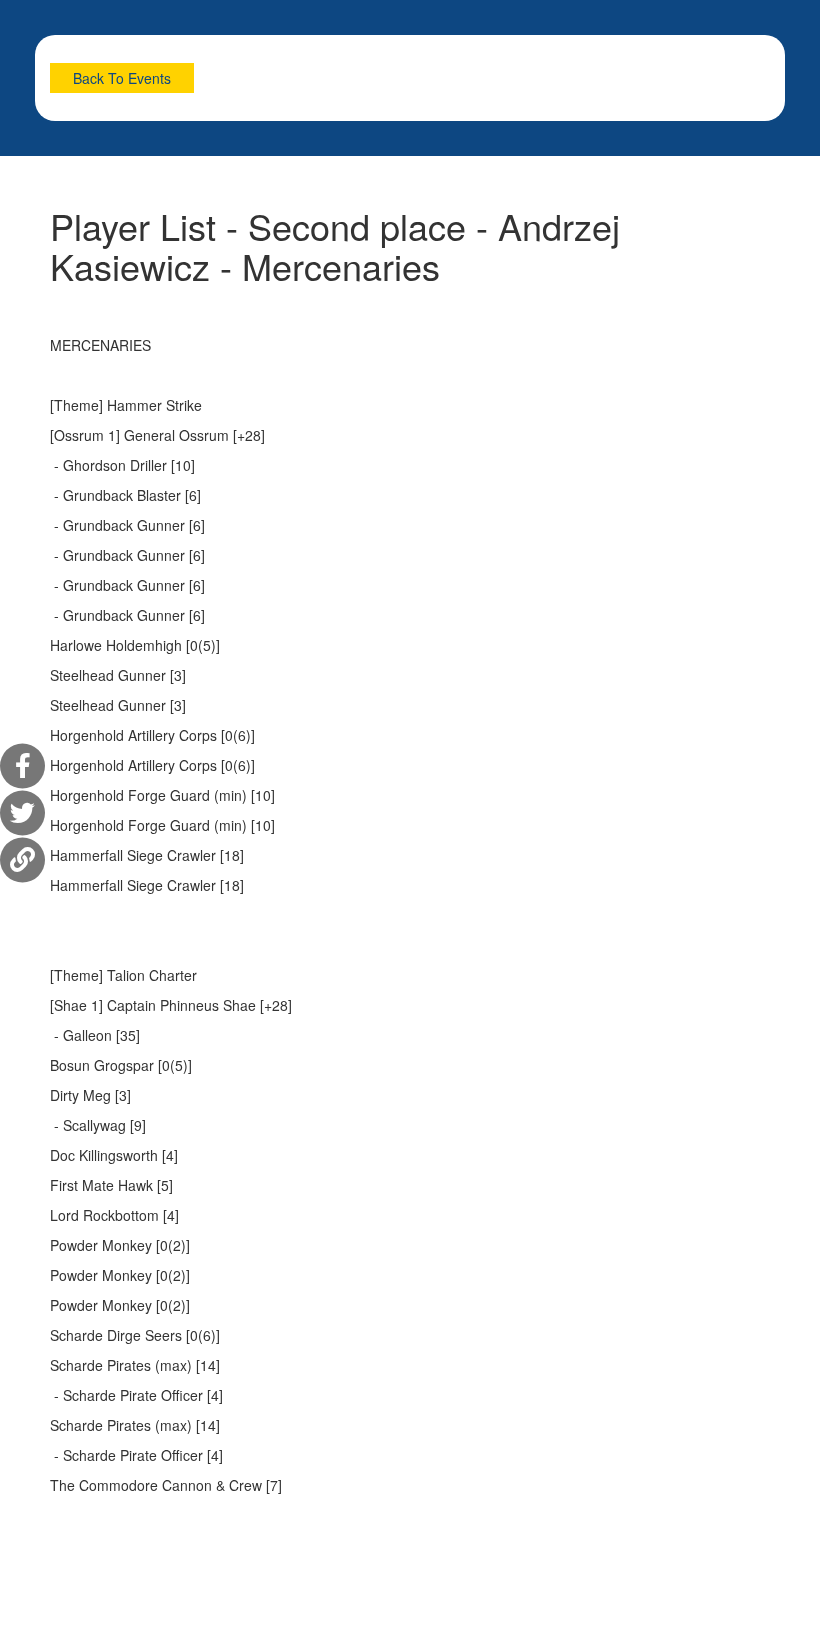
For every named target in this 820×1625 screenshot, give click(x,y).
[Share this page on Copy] (22, 859)
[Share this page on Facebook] (22, 765)
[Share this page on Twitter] (22, 812)
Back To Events (122, 78)
